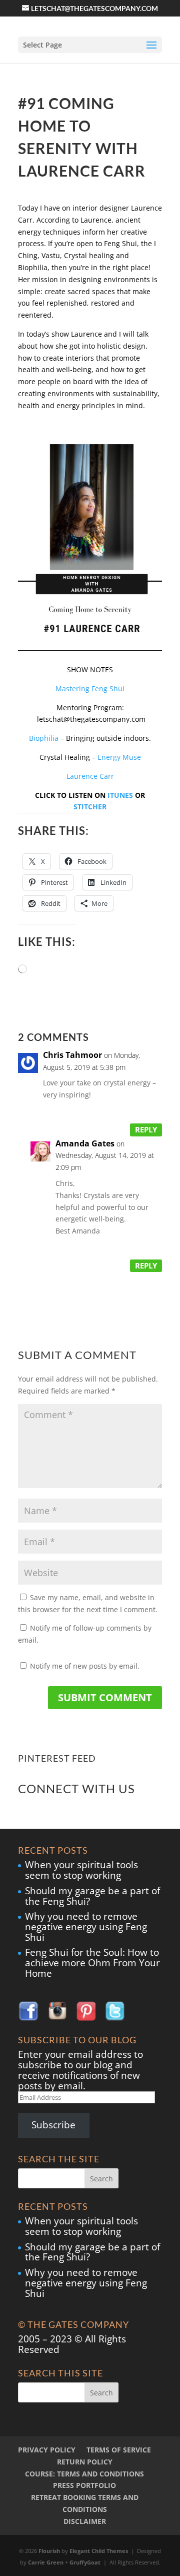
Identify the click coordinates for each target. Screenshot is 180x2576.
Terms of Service (119, 2450)
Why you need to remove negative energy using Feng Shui (86, 1927)
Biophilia (44, 738)
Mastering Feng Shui (90, 689)
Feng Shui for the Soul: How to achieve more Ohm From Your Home (92, 1963)
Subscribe (53, 2125)
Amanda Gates (85, 1143)
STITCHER (90, 807)
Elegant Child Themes (99, 2551)
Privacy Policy (47, 2450)
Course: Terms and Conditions (84, 2474)
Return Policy (85, 2462)
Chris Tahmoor (72, 1055)
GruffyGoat (85, 2562)
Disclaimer (85, 2521)
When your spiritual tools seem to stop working (81, 1870)
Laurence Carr (90, 776)
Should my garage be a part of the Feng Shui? (92, 1896)
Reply (146, 1129)
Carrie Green (46, 2562)
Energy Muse (119, 757)
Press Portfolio (84, 2485)
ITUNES (120, 795)
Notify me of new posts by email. (85, 1666)
